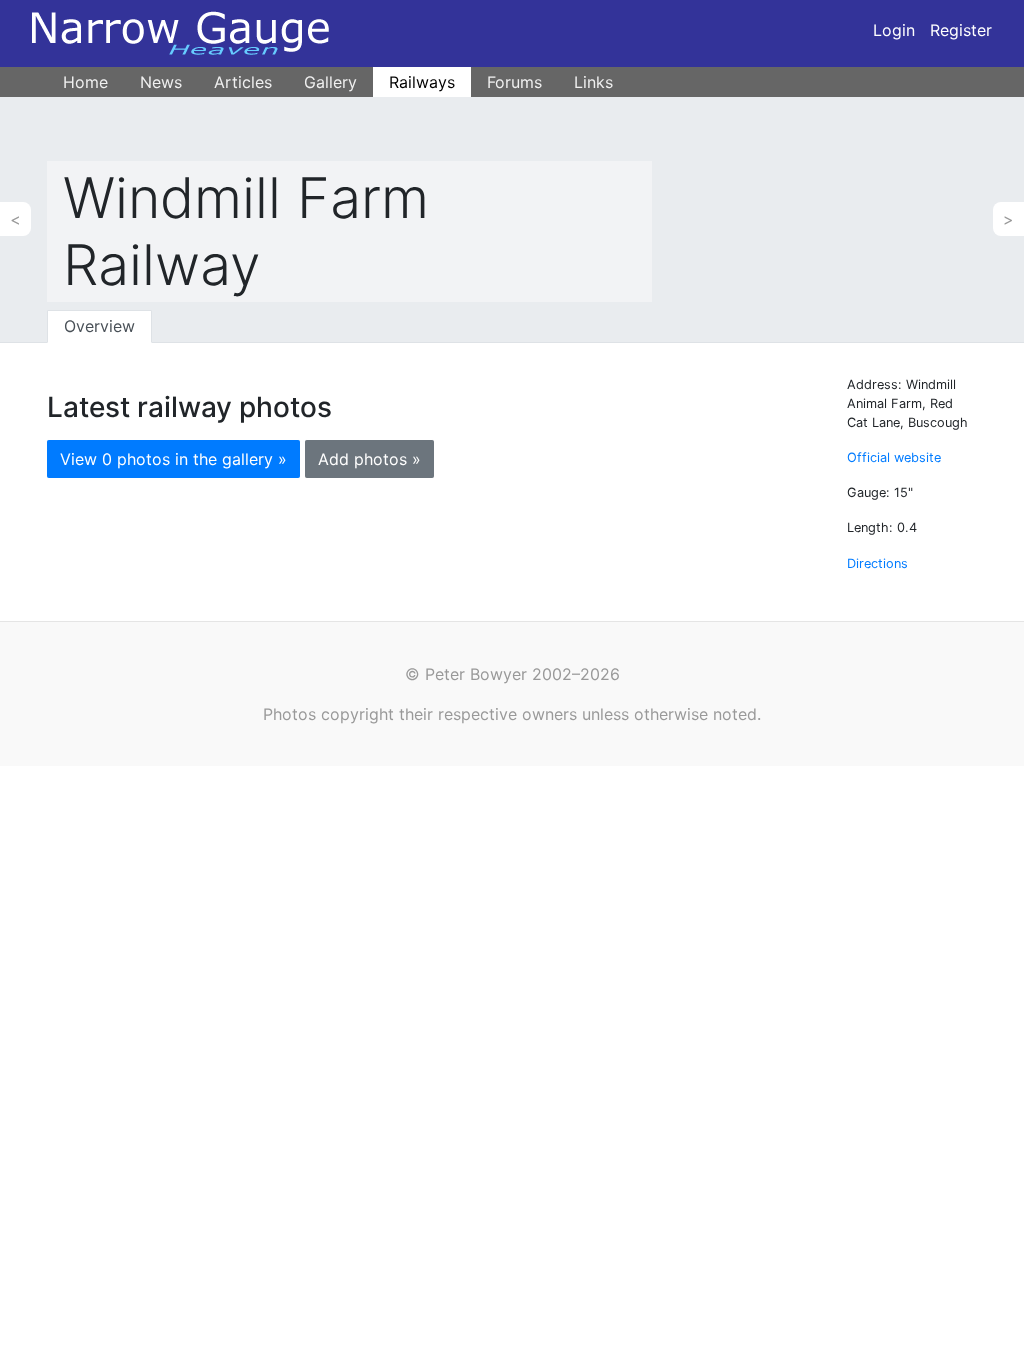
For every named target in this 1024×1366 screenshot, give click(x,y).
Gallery (330, 82)
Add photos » (369, 459)
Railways (422, 82)
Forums (514, 82)
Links (593, 82)
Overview (99, 326)
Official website (894, 457)
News (161, 82)
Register (961, 30)
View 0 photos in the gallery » (173, 459)
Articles (243, 82)
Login (894, 30)
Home (85, 82)
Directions (877, 563)
